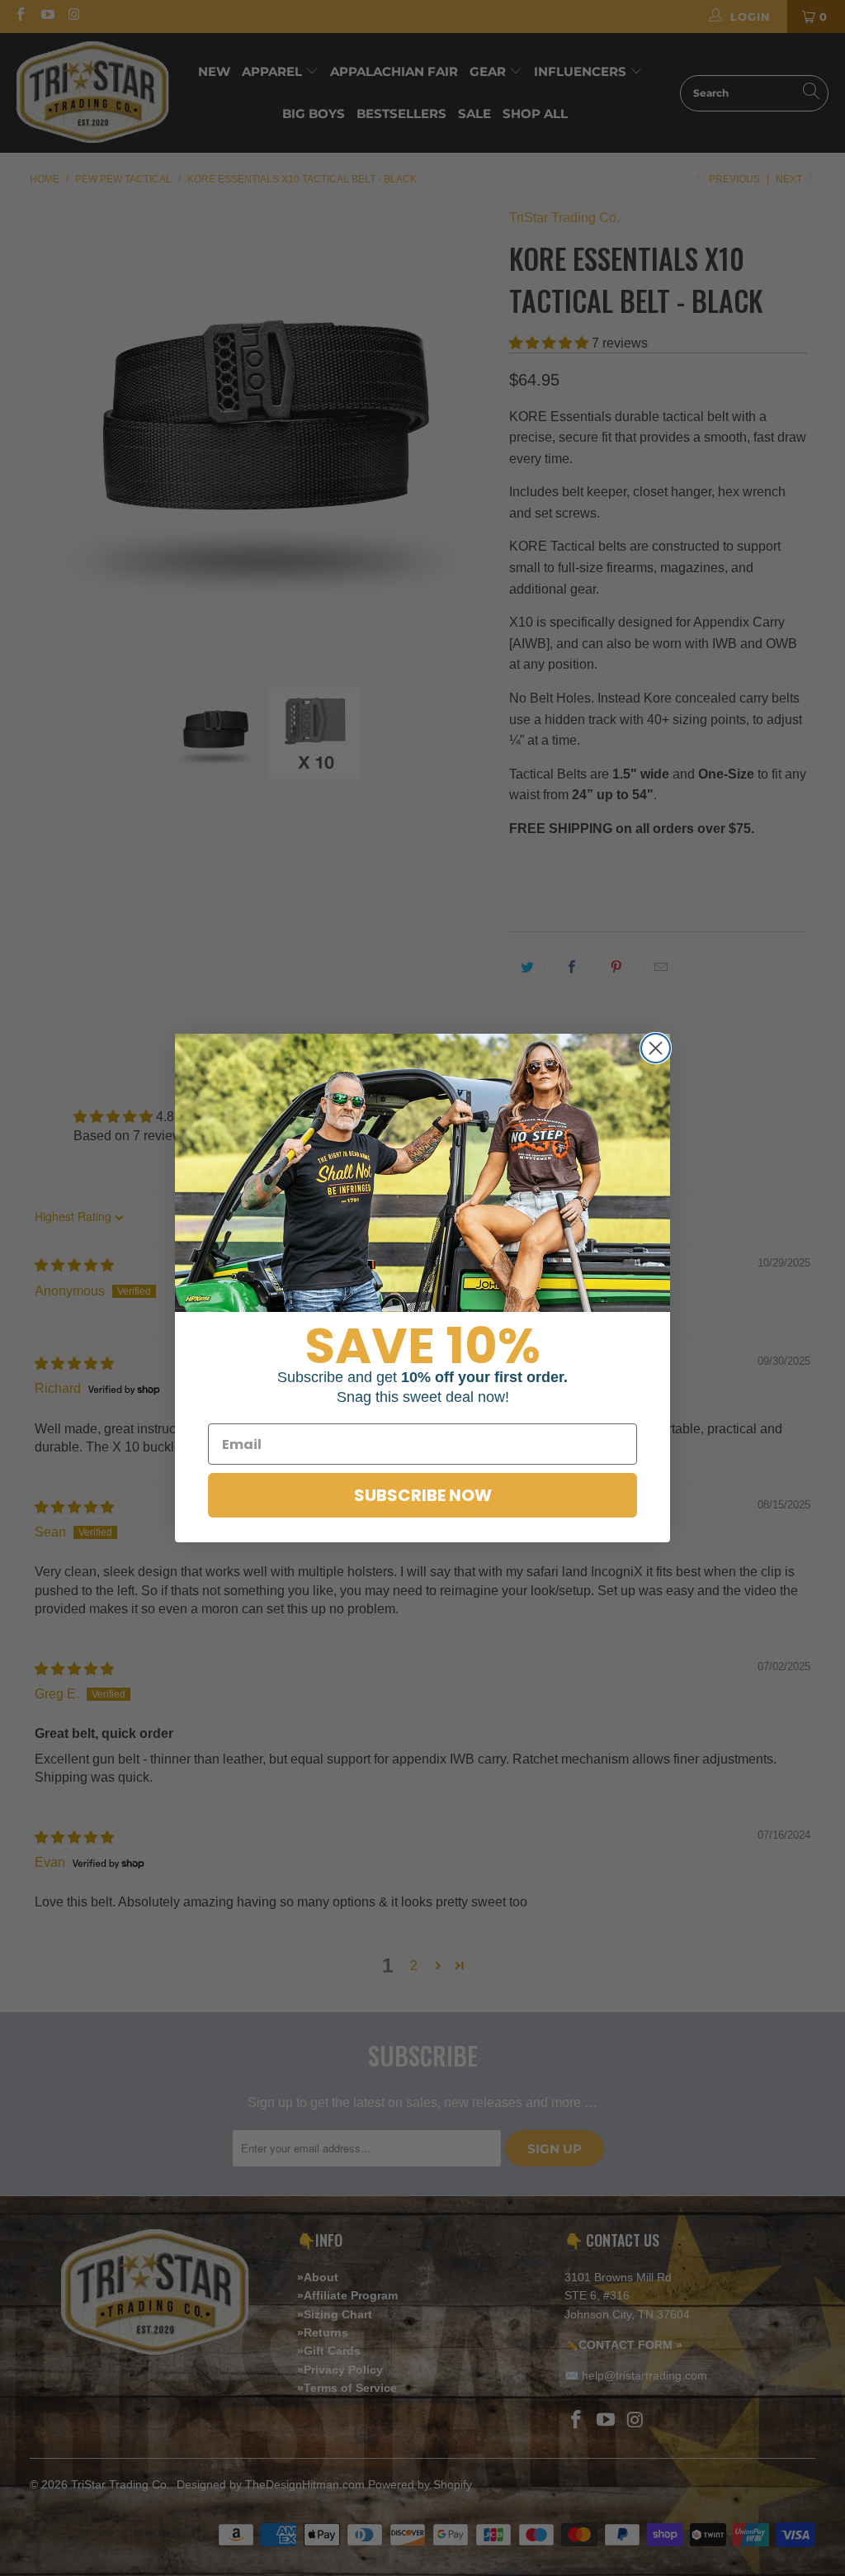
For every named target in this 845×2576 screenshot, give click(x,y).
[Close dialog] (656, 1048)
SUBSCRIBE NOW (423, 1495)
